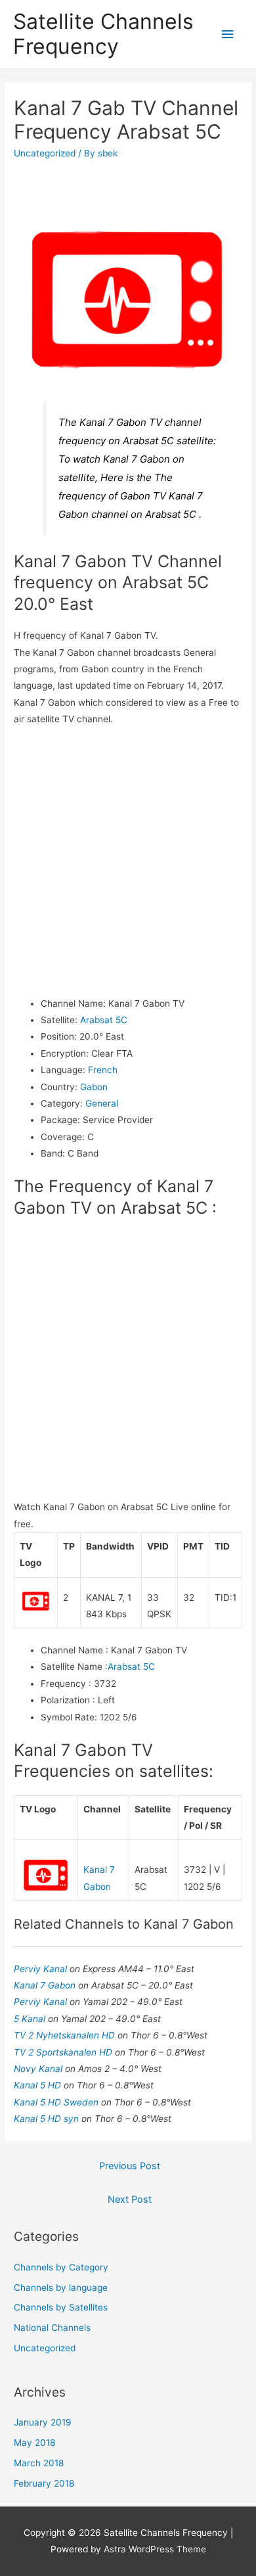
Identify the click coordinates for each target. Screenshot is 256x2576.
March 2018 (39, 2463)
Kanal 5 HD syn (48, 2119)
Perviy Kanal (42, 1969)
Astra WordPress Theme (155, 2549)
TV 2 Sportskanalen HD (64, 2052)
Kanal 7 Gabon (46, 1985)
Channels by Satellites (61, 2307)
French (103, 1070)
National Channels (52, 2328)
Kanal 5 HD (39, 2085)
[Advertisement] (128, 862)
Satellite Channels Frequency (103, 34)
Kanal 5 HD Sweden (57, 2102)
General (102, 1103)
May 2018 (34, 2443)
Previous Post (130, 2166)
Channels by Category (61, 2267)
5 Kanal (31, 2019)
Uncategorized (45, 153)
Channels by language (61, 2288)
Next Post (130, 2199)
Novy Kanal (39, 2069)
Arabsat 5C (104, 1020)
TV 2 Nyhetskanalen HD (66, 2035)
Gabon (94, 1087)
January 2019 (43, 2422)
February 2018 (44, 2483)
